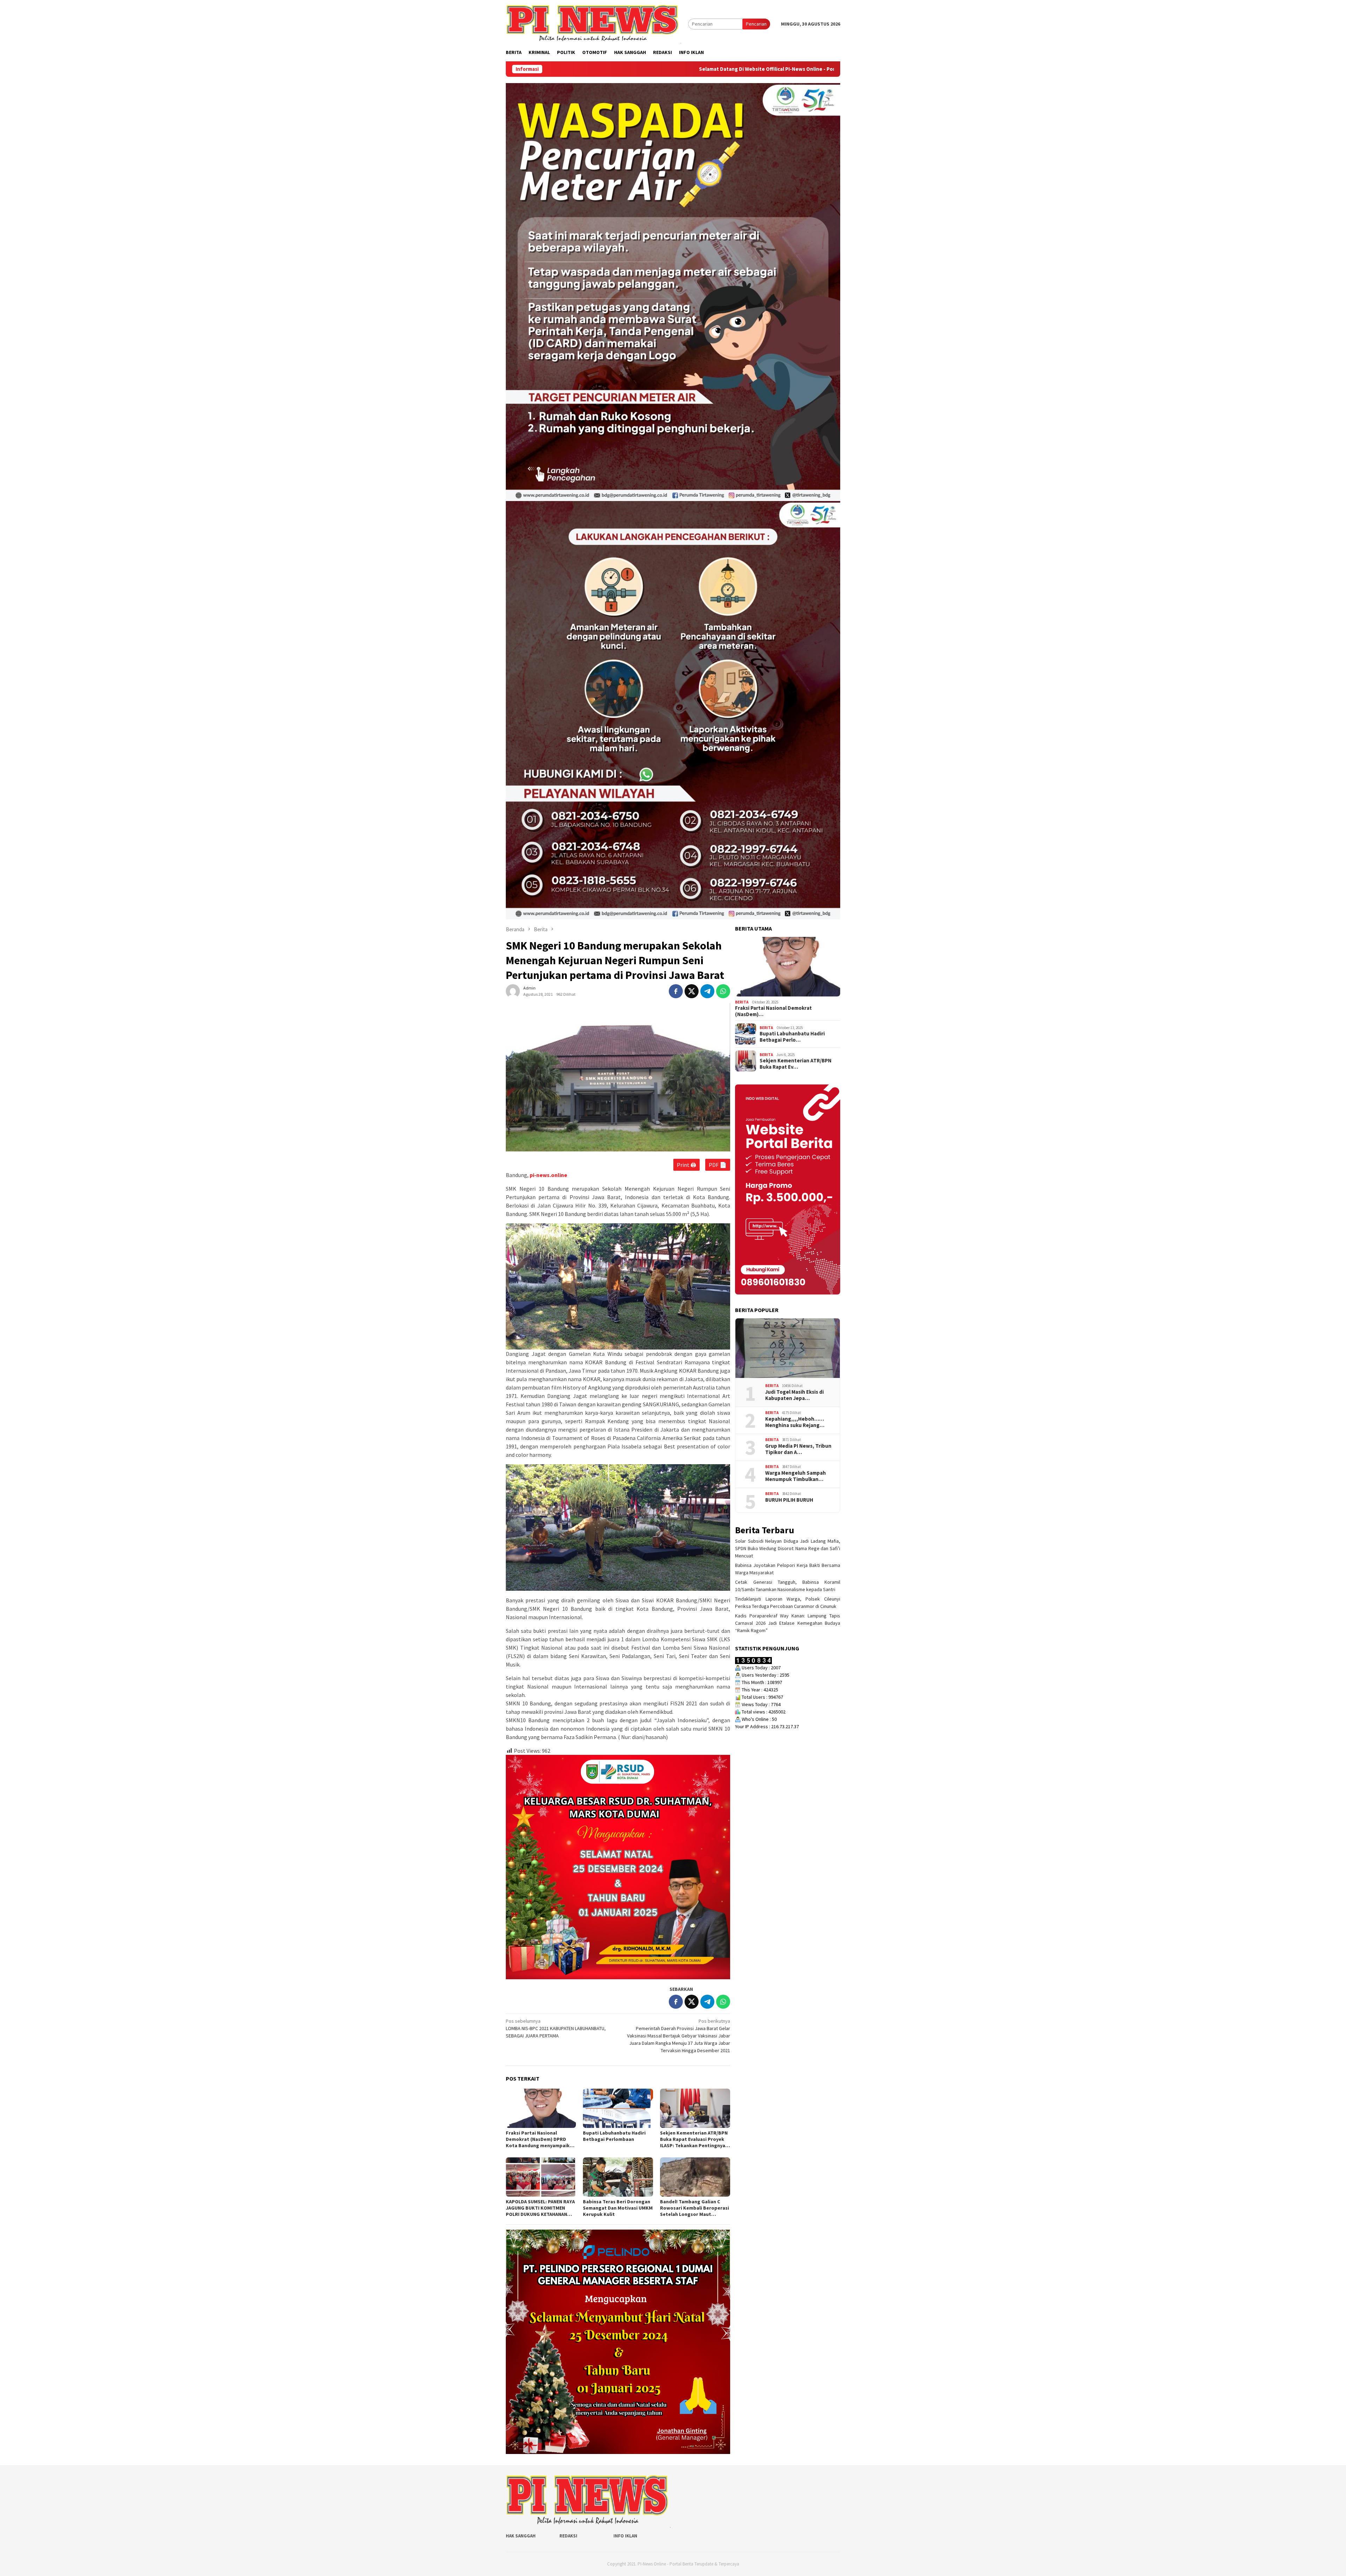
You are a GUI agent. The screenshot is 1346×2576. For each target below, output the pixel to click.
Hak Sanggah (521, 2536)
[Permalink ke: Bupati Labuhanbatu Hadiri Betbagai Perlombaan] (618, 2108)
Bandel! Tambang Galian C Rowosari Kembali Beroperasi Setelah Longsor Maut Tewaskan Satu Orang (695, 2208)
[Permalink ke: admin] (513, 991)
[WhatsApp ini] (723, 991)
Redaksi (568, 2536)
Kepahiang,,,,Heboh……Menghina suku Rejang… (795, 1422)
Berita (742, 1002)
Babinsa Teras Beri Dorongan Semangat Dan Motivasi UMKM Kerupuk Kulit (618, 2208)
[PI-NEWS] (593, 23)
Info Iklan (625, 2536)
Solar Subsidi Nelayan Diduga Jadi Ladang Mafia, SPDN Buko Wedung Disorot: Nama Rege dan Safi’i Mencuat (788, 1548)
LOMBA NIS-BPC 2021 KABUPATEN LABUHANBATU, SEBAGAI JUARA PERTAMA (556, 2028)
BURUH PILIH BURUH (789, 1500)
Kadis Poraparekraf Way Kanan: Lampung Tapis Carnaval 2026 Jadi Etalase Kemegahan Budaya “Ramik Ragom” (788, 1623)
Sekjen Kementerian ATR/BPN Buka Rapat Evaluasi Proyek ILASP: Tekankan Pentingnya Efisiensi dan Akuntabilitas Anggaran (694, 2139)
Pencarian (756, 24)
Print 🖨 (686, 1165)
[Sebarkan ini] (676, 991)
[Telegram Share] (707, 991)
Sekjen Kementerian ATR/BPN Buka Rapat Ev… (796, 1064)
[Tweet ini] (692, 991)
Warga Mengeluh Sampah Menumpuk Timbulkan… (796, 1476)
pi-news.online (548, 1175)
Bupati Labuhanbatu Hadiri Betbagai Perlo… (792, 1037)
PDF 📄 (718, 1165)
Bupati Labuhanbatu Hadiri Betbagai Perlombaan (614, 2136)
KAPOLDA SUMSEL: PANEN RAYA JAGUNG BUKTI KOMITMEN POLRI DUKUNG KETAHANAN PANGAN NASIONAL (540, 2208)
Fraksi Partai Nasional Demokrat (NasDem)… (773, 1011)
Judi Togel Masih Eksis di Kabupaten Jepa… (794, 1395)
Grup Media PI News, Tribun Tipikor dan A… (798, 1449)
